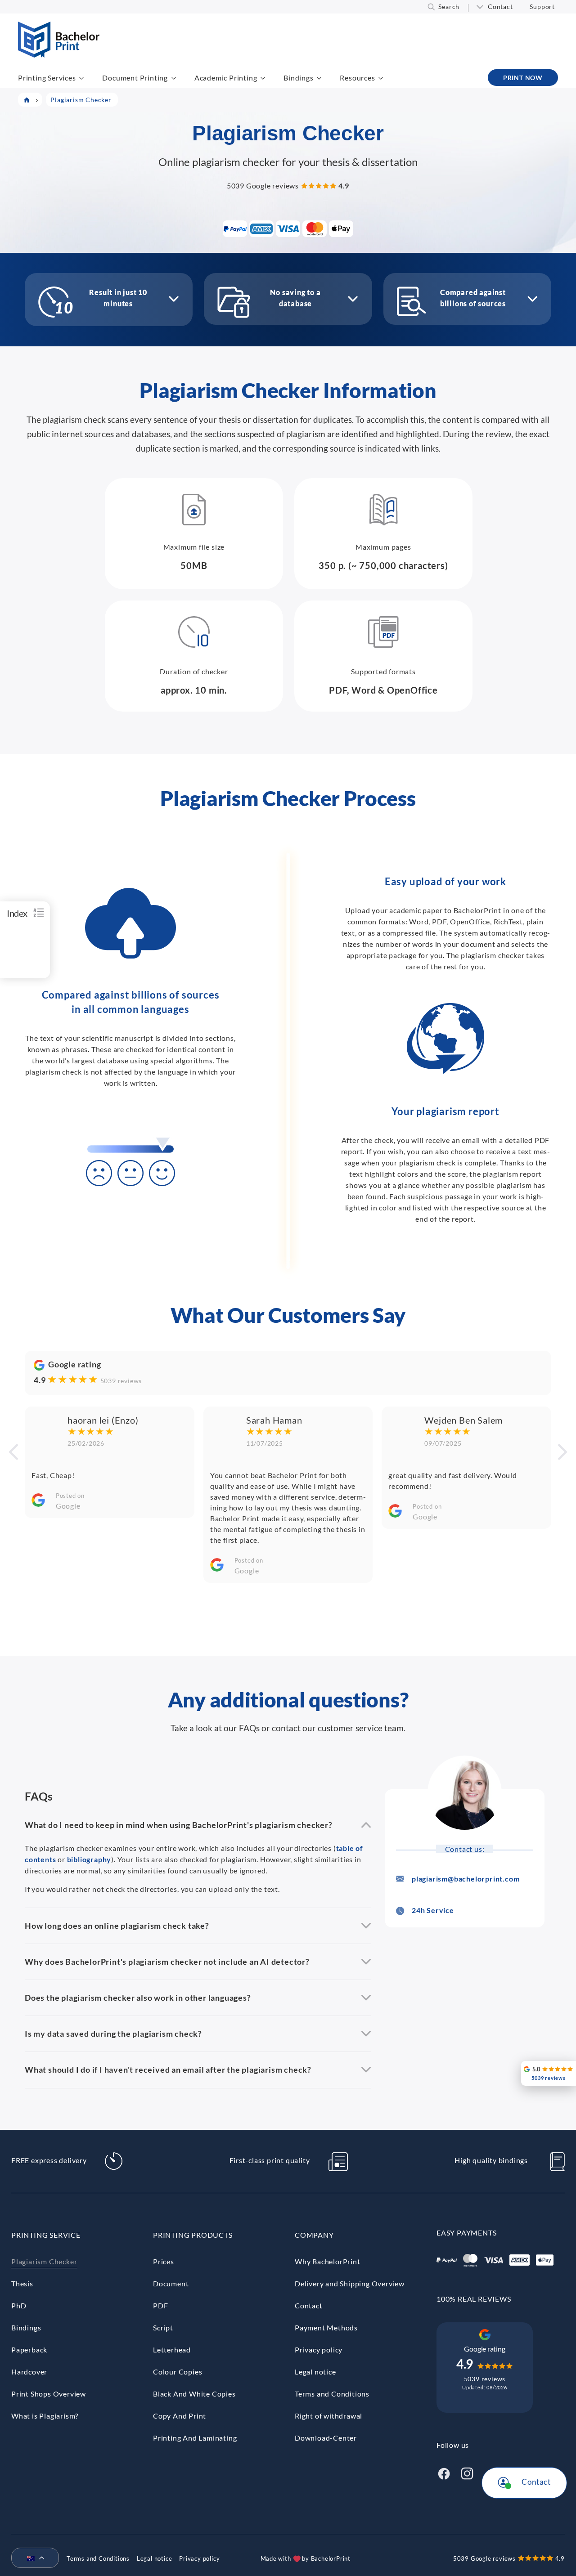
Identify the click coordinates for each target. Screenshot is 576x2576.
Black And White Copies (194, 2394)
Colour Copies (178, 2372)
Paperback (29, 2350)
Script (163, 2327)
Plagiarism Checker (44, 2261)
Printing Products (193, 2235)
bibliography (89, 1859)
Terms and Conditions (332, 2394)
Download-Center (326, 2438)
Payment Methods (326, 2327)
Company (314, 2235)
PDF (160, 2305)
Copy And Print (180, 2416)
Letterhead (172, 2350)
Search (449, 7)
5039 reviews (121, 1381)
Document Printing (135, 78)
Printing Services (47, 78)
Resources (357, 78)
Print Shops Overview (49, 2394)
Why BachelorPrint (328, 2261)
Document (171, 2283)
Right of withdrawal (328, 2416)
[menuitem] (31, 2558)
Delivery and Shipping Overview (350, 2283)
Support (542, 7)
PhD (19, 2305)
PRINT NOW (523, 78)
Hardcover (29, 2372)
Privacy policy (319, 2350)
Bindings (298, 78)
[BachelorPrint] (59, 55)
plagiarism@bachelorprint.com (466, 1879)
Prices (164, 2261)
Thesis (22, 2283)
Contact (500, 7)
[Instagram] (467, 2472)
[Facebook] (444, 2472)
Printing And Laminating (195, 2438)
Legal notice (315, 2372)
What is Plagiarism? (45, 2416)
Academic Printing (226, 78)
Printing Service (46, 2235)
